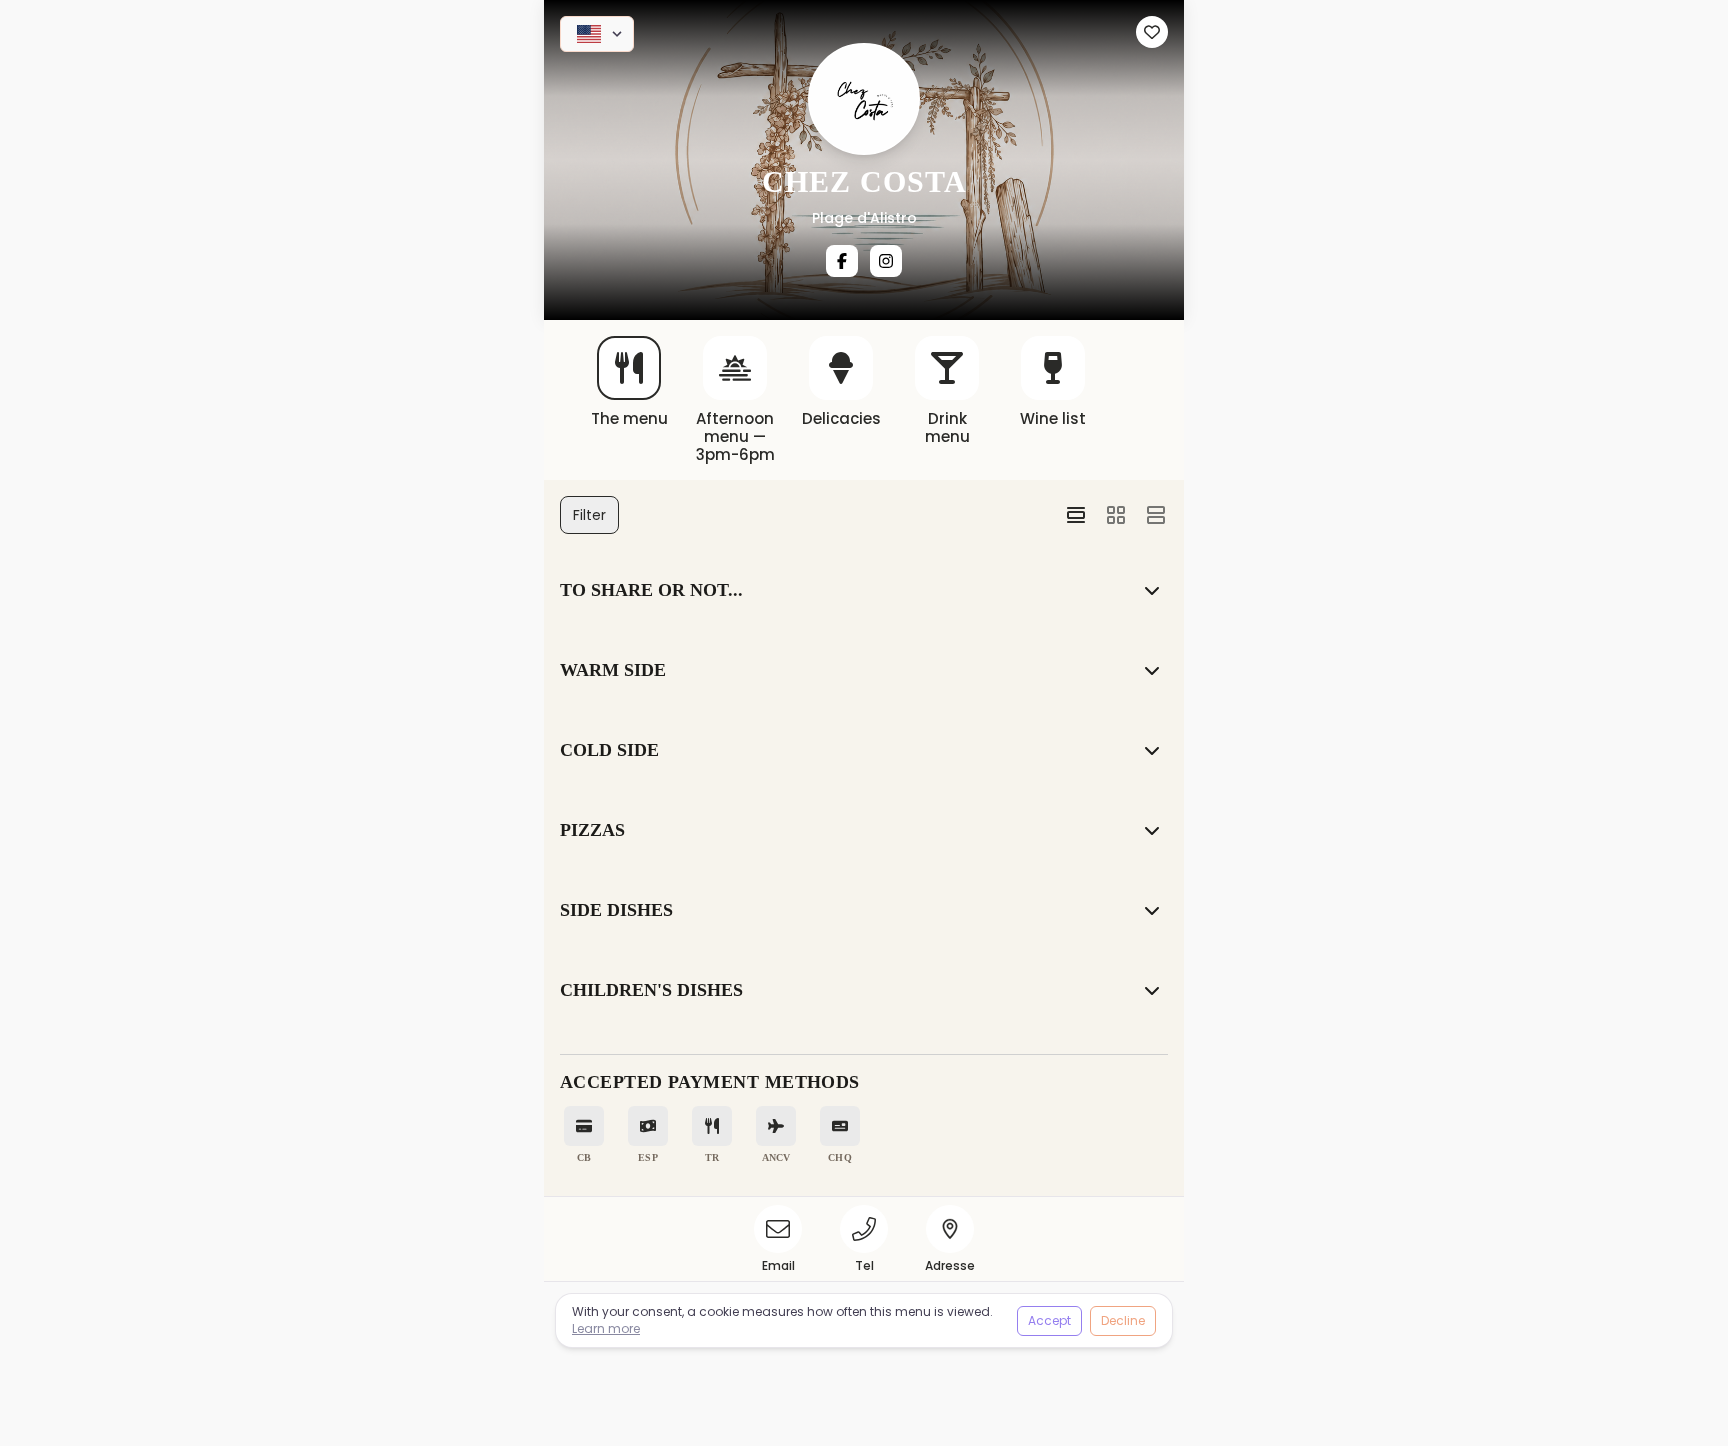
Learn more (606, 1328)
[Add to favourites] (1152, 32)
